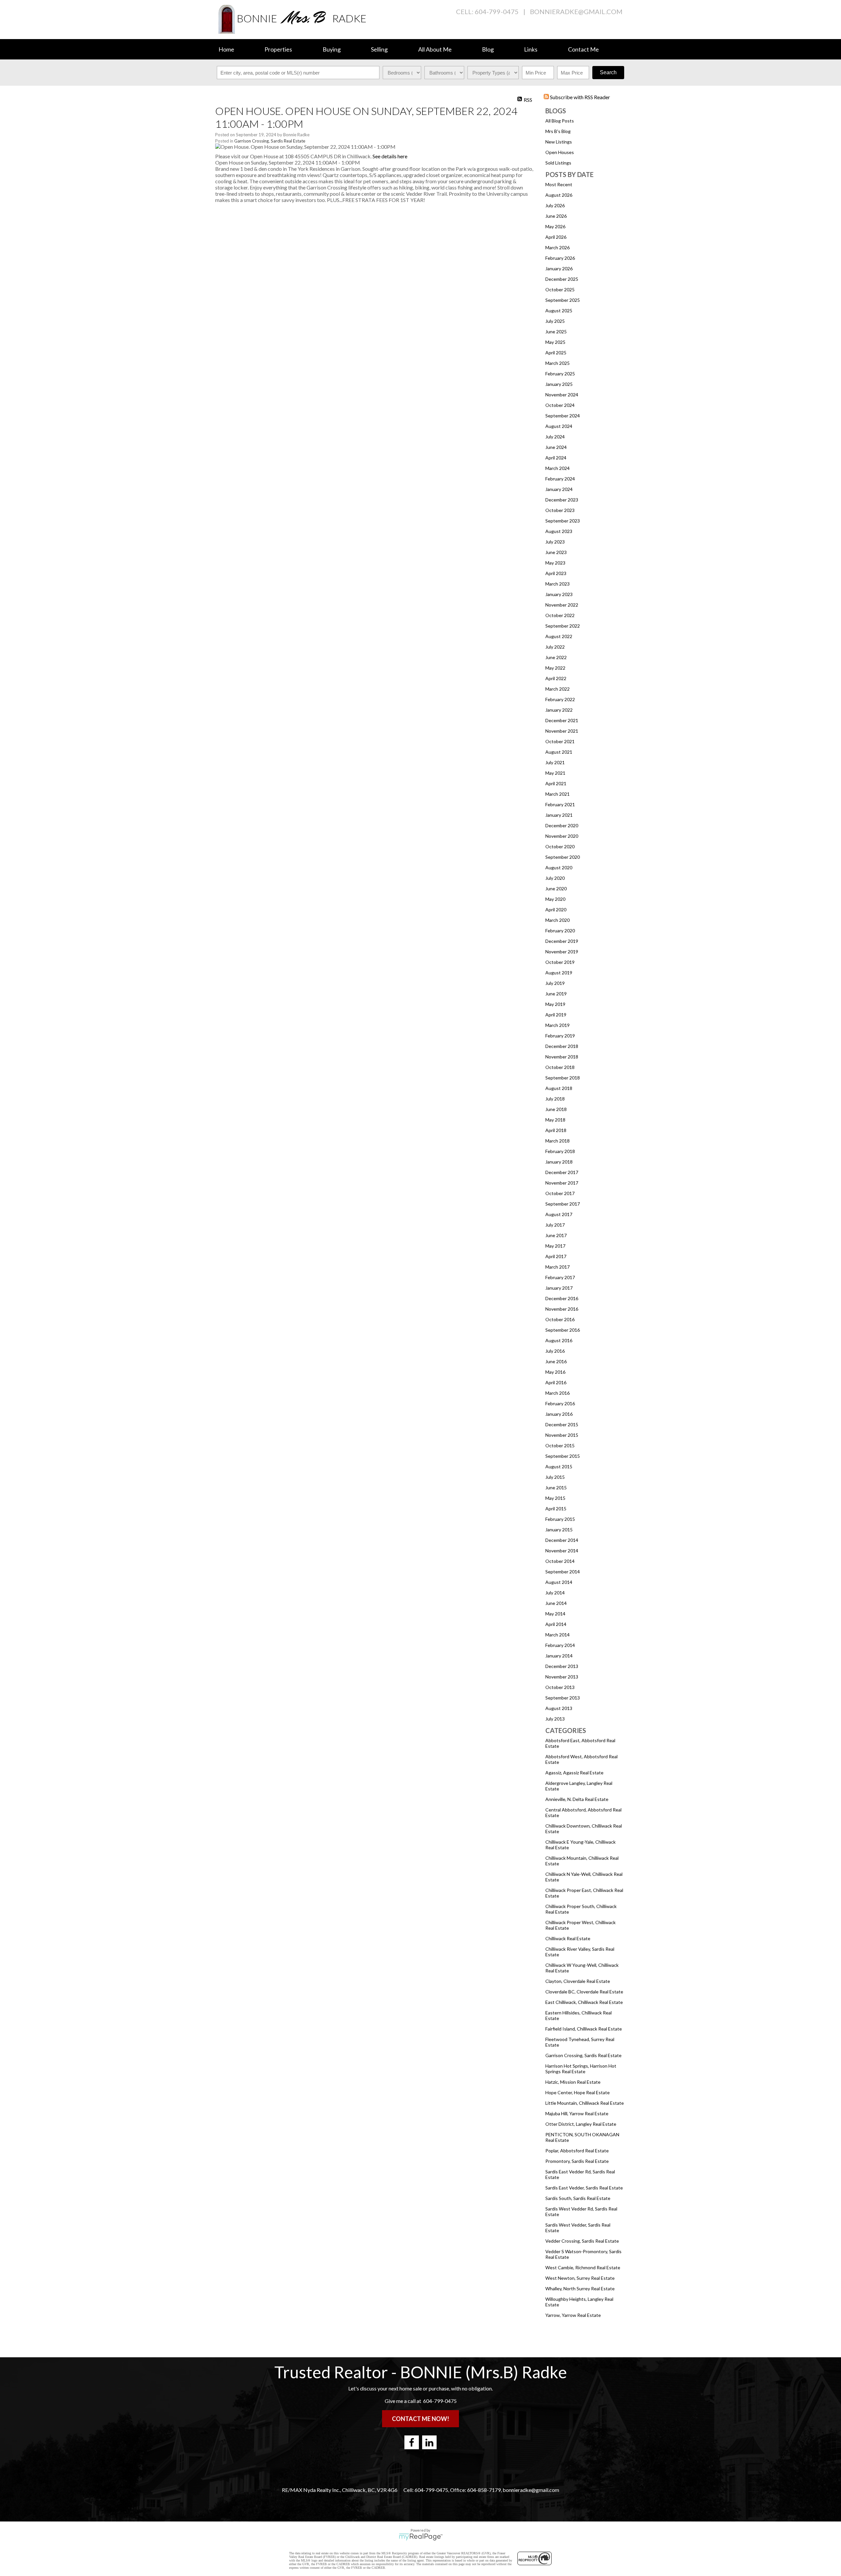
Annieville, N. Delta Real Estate (577, 1799)
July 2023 (555, 542)
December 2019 (562, 941)
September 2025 (563, 300)
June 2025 (556, 332)
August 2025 (559, 311)
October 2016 (560, 1319)
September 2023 (563, 521)
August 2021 (559, 752)
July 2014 (555, 1593)
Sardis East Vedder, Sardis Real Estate (584, 2188)
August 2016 (559, 1340)
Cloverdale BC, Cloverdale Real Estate (584, 1992)
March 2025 (557, 363)
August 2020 (559, 867)
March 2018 (557, 1141)
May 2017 (555, 1246)
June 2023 (556, 552)
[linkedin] (429, 2442)
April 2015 (556, 1509)
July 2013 (555, 1719)
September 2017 (563, 1204)
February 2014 (560, 1645)
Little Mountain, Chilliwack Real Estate (585, 2103)
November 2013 (562, 1677)
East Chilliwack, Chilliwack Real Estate (584, 2002)
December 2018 (562, 1046)
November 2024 (562, 395)
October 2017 (560, 1193)
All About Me (435, 49)
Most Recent (559, 184)
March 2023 (557, 584)
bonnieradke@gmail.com (576, 11)
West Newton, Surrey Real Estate (580, 2278)
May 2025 (555, 342)
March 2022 (557, 689)
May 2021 (555, 773)
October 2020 (560, 846)
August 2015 (559, 1466)
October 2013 (560, 1687)
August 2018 (559, 1088)
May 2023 (555, 563)
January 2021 (559, 815)
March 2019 (557, 1025)
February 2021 (560, 804)
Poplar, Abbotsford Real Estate (577, 2151)
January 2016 (559, 1414)
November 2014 (562, 1551)
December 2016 (562, 1298)
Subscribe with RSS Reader (580, 97)
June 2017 (556, 1235)
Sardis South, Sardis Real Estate (578, 2198)
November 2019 (562, 952)
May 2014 (555, 1614)
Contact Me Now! (420, 2419)
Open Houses (560, 152)
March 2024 (557, 468)
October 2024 (560, 405)
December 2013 (562, 1666)
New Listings (559, 142)
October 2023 (560, 510)
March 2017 (557, 1267)
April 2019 (556, 1015)
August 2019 (559, 973)
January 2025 (559, 384)
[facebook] (412, 2442)
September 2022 (563, 626)
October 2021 (560, 741)
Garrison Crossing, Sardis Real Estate (583, 2055)
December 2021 (562, 720)
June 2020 (556, 888)
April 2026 (556, 237)
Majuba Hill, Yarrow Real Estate (577, 2113)
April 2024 (556, 458)
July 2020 (555, 878)
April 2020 (556, 910)
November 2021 (562, 731)
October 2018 (560, 1067)
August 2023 (559, 531)
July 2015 (555, 1477)
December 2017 (562, 1172)
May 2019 (555, 1004)
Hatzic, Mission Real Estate (573, 2082)
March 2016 (557, 1393)
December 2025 (562, 279)
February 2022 (560, 699)
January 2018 (559, 1162)
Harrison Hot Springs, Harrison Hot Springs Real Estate (581, 2069)
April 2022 (556, 678)
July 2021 (555, 762)
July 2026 (555, 205)
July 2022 (555, 647)
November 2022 (562, 605)
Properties (278, 49)
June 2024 (556, 447)
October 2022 (560, 615)
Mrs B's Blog (558, 131)
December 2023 (562, 500)
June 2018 (556, 1109)
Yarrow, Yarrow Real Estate (573, 2315)
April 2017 (556, 1256)
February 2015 (560, 1519)
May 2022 (555, 668)
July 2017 (555, 1225)
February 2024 (560, 479)
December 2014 (562, 1540)
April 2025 (556, 353)
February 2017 (560, 1277)
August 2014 (559, 1582)
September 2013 (563, 1698)
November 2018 (562, 1057)
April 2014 (556, 1624)
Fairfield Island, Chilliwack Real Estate (584, 2029)
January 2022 (559, 710)
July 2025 (555, 321)
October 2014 (560, 1561)
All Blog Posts (560, 121)
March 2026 (557, 247)
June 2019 (556, 994)
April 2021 (556, 783)
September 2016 (563, 1330)
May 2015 (555, 1498)
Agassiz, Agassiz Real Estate (574, 1773)
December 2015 (562, 1424)
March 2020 (557, 920)
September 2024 (563, 416)
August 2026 (559, 195)
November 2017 (562, 1183)
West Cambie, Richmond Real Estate (583, 2267)
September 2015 (563, 1456)
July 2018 (555, 1099)
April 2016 (556, 1382)
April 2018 (556, 1130)
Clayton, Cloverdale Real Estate (578, 1981)
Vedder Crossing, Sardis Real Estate (582, 2241)
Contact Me (583, 49)
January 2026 (559, 268)
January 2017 (559, 1288)
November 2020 (562, 836)
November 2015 (562, 1435)
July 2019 (555, 983)
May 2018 (555, 1120)
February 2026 (560, 258)
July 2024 (555, 437)
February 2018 (560, 1151)
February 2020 (560, 931)
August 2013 (559, 1708)
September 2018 (563, 1078)
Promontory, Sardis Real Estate (577, 2161)
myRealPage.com (421, 2537)
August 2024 (559, 426)
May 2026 (555, 226)
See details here (390, 156)
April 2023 (556, 573)
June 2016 (556, 1361)
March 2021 (557, 794)
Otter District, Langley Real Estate (581, 2124)
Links (531, 49)
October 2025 (560, 289)
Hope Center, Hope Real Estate (578, 2092)
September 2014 (563, 1572)
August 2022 (559, 636)
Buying (332, 49)
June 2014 (556, 1603)
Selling (379, 49)
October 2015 (560, 1445)
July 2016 (555, 1351)
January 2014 (559, 1656)
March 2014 (557, 1635)
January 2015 (559, 1530)
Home (226, 49)
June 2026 (556, 216)
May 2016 (555, 1372)
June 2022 (556, 657)
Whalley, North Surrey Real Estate (580, 2288)
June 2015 (556, 1488)
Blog (488, 49)
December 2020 (562, 825)
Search (608, 72)
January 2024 (559, 489)
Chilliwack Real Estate (568, 1938)
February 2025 (560, 374)
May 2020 (555, 899)
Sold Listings (558, 163)
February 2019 (560, 1036)
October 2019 (560, 962)
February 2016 (560, 1403)
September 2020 (563, 857)
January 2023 (559, 594)
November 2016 (562, 1309)
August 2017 (559, 1214)
